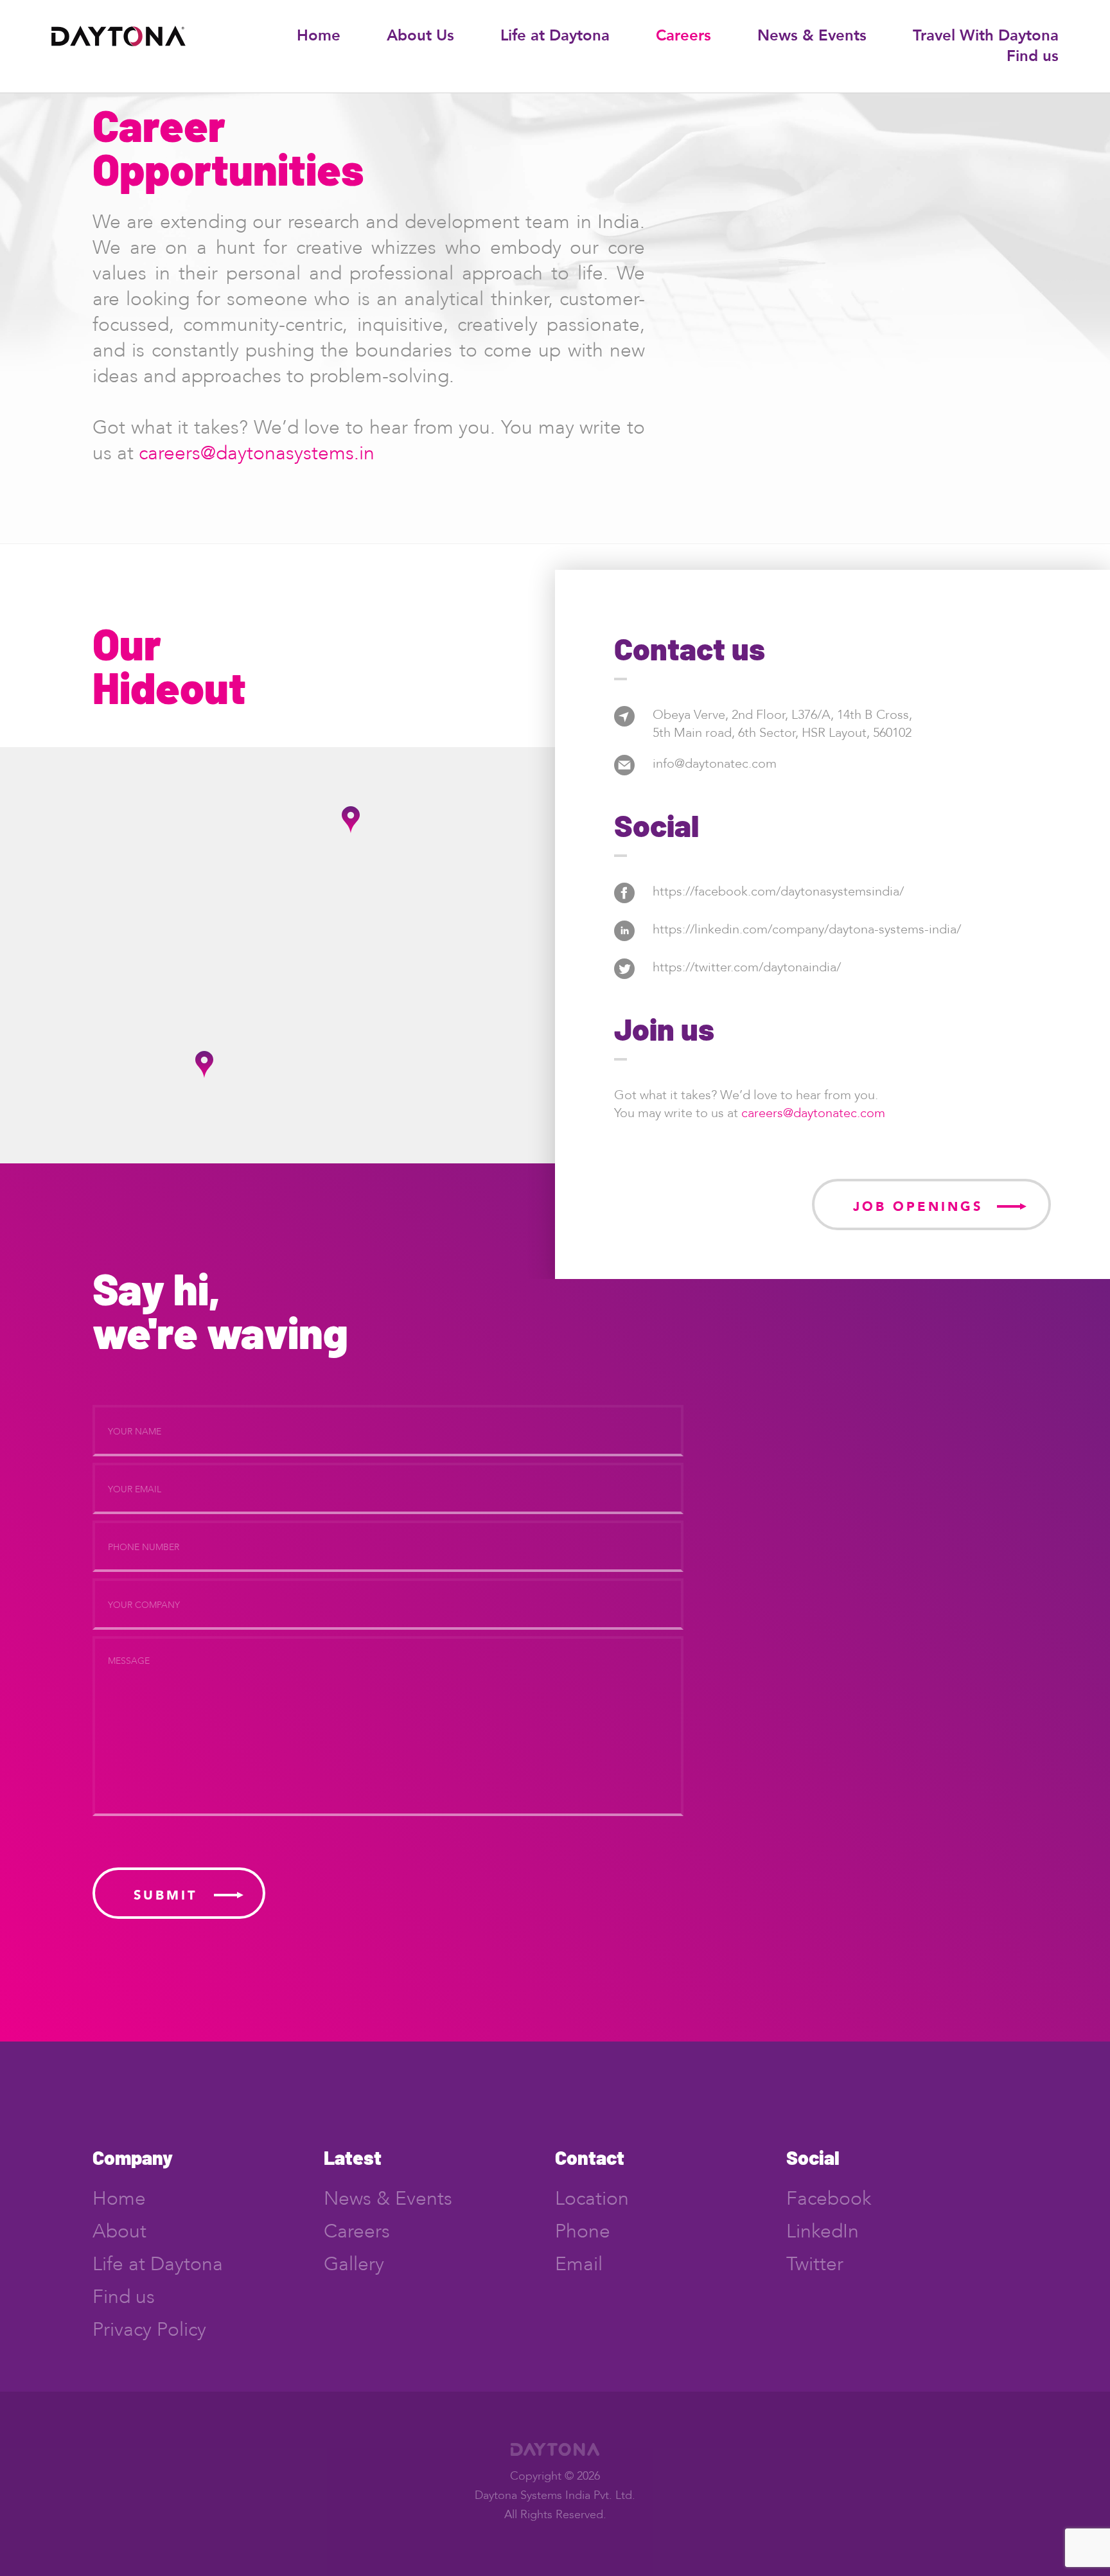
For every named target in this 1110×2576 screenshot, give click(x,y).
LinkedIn (823, 2231)
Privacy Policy (149, 2330)
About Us (420, 36)
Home (319, 36)
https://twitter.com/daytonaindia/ (747, 967)
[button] (351, 820)
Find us (1033, 56)
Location (592, 2199)
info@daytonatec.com (715, 763)
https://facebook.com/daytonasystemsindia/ (778, 891)
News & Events (812, 36)
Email (579, 2264)
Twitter (815, 2264)
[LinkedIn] (624, 938)
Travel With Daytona (986, 36)
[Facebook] (624, 900)
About (119, 2231)
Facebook (829, 2199)
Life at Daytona (555, 36)
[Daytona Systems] (119, 43)
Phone (583, 2231)
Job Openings (918, 1207)
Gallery (354, 2264)
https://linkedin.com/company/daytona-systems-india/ (807, 929)
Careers (683, 36)
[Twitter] (624, 975)
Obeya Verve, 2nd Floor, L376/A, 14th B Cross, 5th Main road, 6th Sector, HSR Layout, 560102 (782, 724)
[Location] (624, 723)
